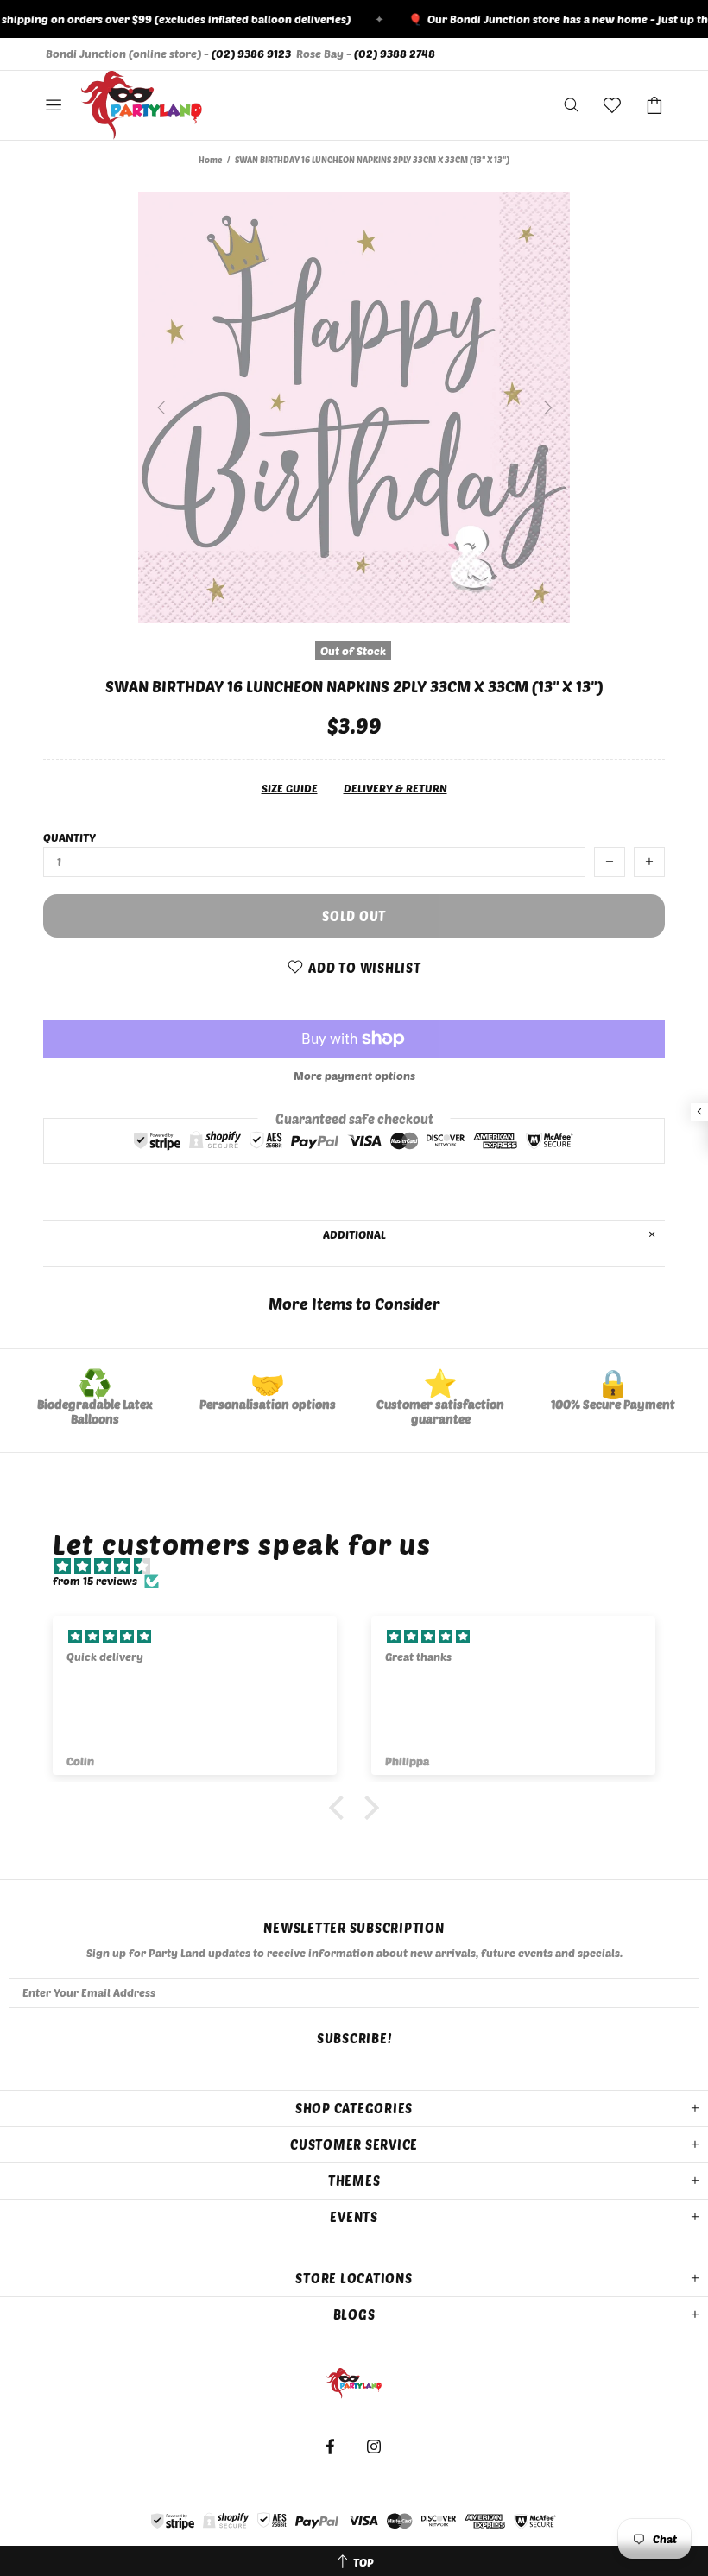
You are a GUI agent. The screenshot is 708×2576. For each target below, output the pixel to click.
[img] (363, 1566)
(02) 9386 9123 (251, 54)
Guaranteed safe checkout (354, 1118)
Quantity (70, 837)
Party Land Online (142, 105)
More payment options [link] (354, 1076)
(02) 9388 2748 (395, 54)
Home (210, 160)
